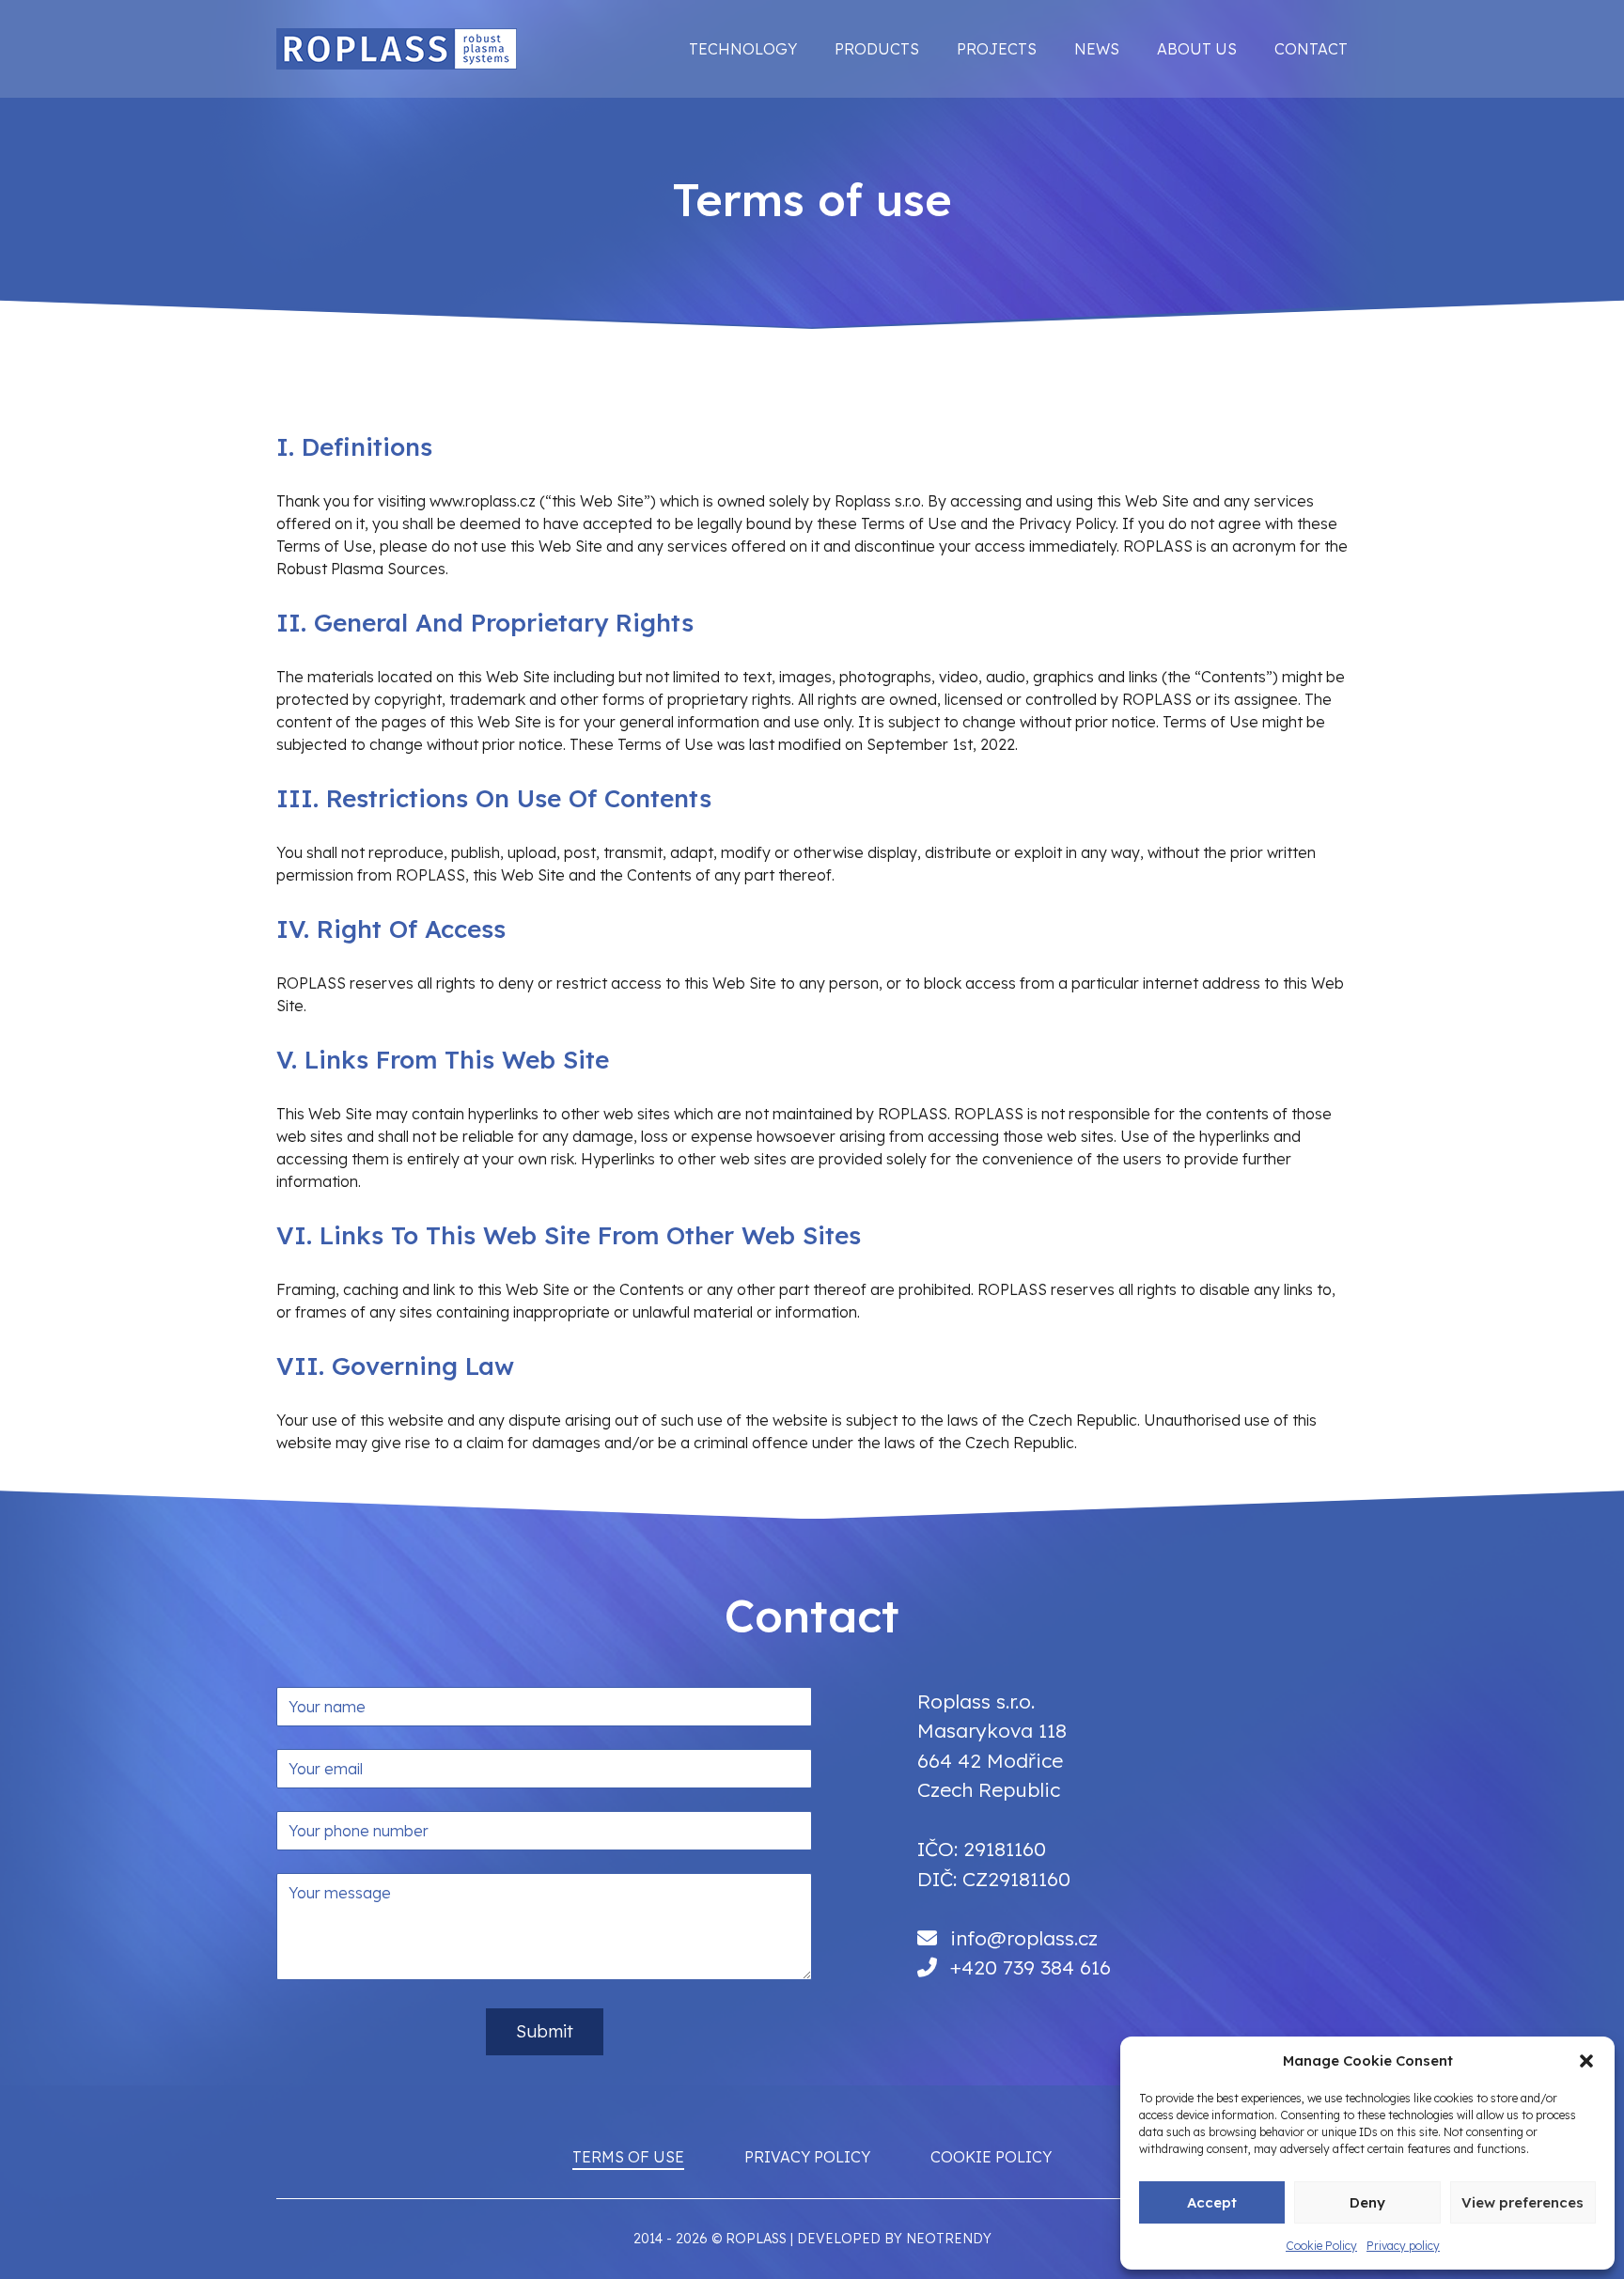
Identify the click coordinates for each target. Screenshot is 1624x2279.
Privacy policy (1403, 2246)
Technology (743, 49)
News (1097, 49)
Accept (1212, 2202)
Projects (997, 49)
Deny (1367, 2202)
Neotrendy (949, 2239)
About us (1197, 49)
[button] (1586, 2061)
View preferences (1522, 2202)
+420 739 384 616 (1031, 1967)
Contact (1311, 49)
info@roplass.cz (1024, 1938)
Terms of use (628, 2157)
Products (877, 49)
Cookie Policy (1321, 2246)
